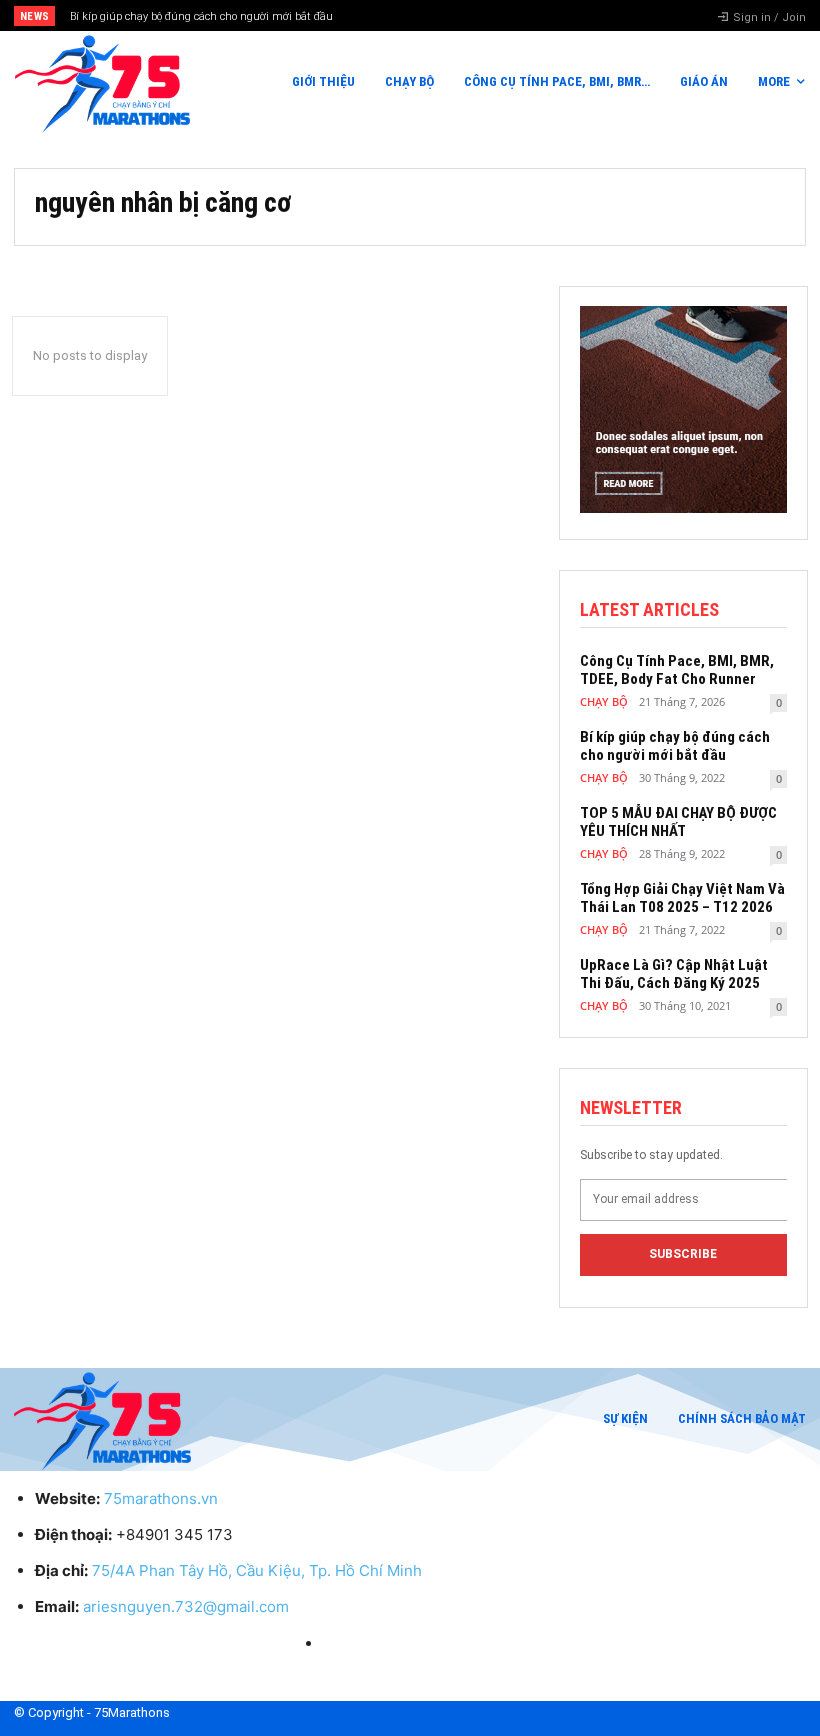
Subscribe (683, 1254)
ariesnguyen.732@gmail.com (186, 1606)
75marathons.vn (161, 1498)
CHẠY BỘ (604, 701)
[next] (451, 15)
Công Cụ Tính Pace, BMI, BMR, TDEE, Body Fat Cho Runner (677, 670)
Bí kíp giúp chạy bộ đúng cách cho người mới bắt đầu (201, 16)
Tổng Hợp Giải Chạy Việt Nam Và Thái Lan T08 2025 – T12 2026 (682, 898)
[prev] (419, 15)
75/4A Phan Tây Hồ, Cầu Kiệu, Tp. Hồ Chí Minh (257, 1570)
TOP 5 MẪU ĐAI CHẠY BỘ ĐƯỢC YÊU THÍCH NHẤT (678, 822)
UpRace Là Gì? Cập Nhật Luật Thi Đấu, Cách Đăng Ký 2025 (674, 974)
